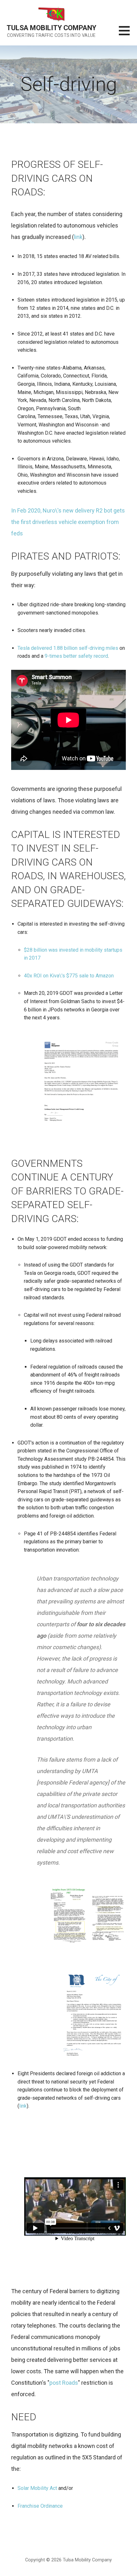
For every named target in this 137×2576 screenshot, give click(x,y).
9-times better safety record (76, 656)
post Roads (64, 2383)
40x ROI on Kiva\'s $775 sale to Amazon (69, 976)
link (78, 237)
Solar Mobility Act (37, 2488)
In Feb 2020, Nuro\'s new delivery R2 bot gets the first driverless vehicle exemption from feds (68, 522)
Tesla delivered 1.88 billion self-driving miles (68, 648)
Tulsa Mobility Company (51, 28)
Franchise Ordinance (40, 2506)
